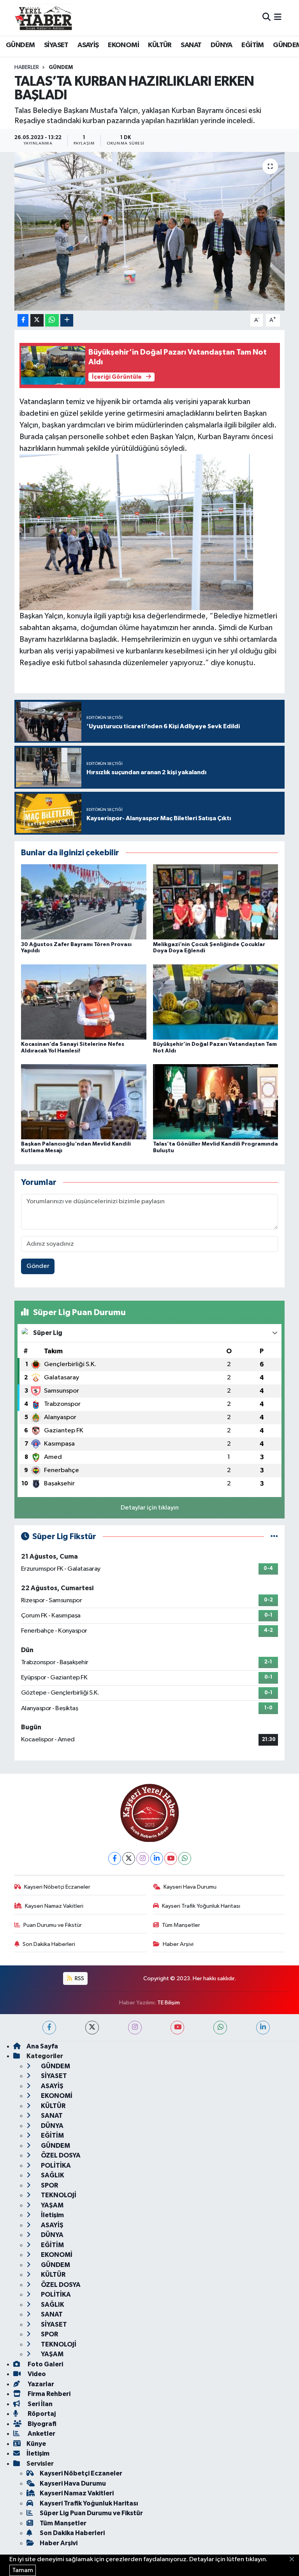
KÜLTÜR (160, 45)
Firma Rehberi (48, 2394)
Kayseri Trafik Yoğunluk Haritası (201, 1906)
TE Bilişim (169, 2003)
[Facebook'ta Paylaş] (23, 320)
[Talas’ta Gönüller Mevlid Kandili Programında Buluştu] (216, 1102)
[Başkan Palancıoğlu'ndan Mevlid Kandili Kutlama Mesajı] (84, 1102)
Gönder (38, 1266)
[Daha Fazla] (67, 320)
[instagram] (135, 2028)
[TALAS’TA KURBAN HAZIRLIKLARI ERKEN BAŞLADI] (150, 231)
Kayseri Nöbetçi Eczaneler (57, 1887)
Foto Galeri (45, 2364)
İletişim (52, 2215)
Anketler (41, 2434)
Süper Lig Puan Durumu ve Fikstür (91, 2513)
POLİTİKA (55, 2165)
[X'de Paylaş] (37, 320)
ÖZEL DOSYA (60, 2155)
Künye (36, 2444)
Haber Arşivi (178, 1944)
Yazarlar (40, 2384)
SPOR (49, 2185)
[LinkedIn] (157, 1858)
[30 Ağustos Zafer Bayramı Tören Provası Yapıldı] (84, 902)
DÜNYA (222, 45)
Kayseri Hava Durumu (190, 1887)
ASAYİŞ (88, 45)
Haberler (27, 67)
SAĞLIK (52, 2175)
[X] (129, 1858)
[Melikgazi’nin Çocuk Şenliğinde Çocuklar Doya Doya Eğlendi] (216, 902)
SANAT (191, 45)
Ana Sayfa (42, 2046)
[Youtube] (171, 1858)
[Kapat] (294, 2560)
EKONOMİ (123, 45)
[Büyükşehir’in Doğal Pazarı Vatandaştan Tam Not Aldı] (216, 1002)
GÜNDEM (20, 45)
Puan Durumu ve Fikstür (53, 1925)
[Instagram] (143, 1858)
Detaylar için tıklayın (150, 1508)
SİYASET (56, 45)
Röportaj (41, 2414)
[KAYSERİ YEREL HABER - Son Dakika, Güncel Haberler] (44, 18)
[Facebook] (115, 1858)
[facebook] (49, 2028)
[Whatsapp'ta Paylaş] (52, 320)
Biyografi (41, 2424)
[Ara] (266, 18)
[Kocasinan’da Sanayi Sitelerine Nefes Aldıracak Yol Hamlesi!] (84, 1002)
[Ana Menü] (278, 18)
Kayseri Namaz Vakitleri (54, 1906)
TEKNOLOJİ (58, 2195)
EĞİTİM (252, 45)
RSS (79, 1978)
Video (36, 2374)
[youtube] (177, 2028)
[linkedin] (263, 2028)
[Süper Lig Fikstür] (274, 1537)
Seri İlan (40, 2404)
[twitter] (92, 2028)
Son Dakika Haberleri (49, 1944)
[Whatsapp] (185, 1858)
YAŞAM (52, 2205)
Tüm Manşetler (181, 1925)
